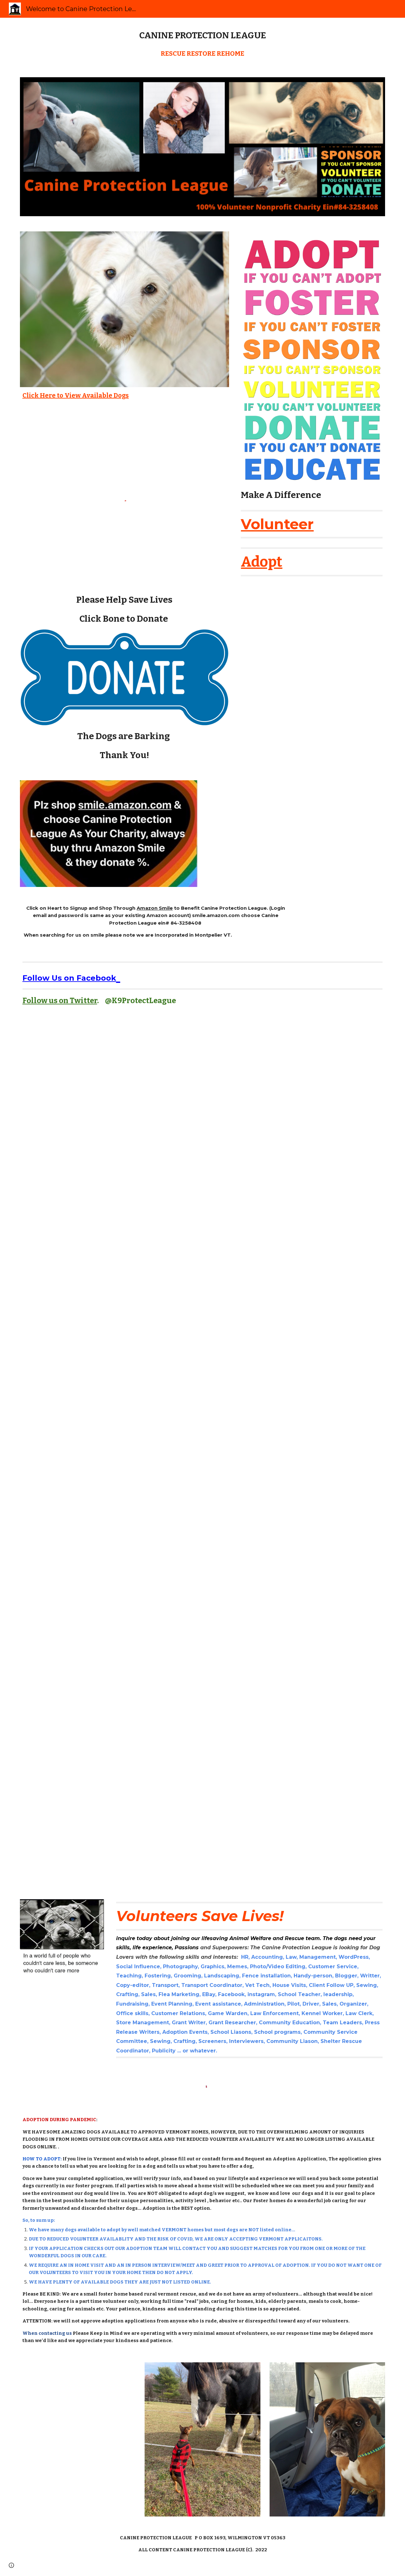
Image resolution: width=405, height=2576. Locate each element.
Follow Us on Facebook (69, 978)
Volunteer (277, 524)
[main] (202, 35)
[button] (11, 2565)
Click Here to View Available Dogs (76, 395)
